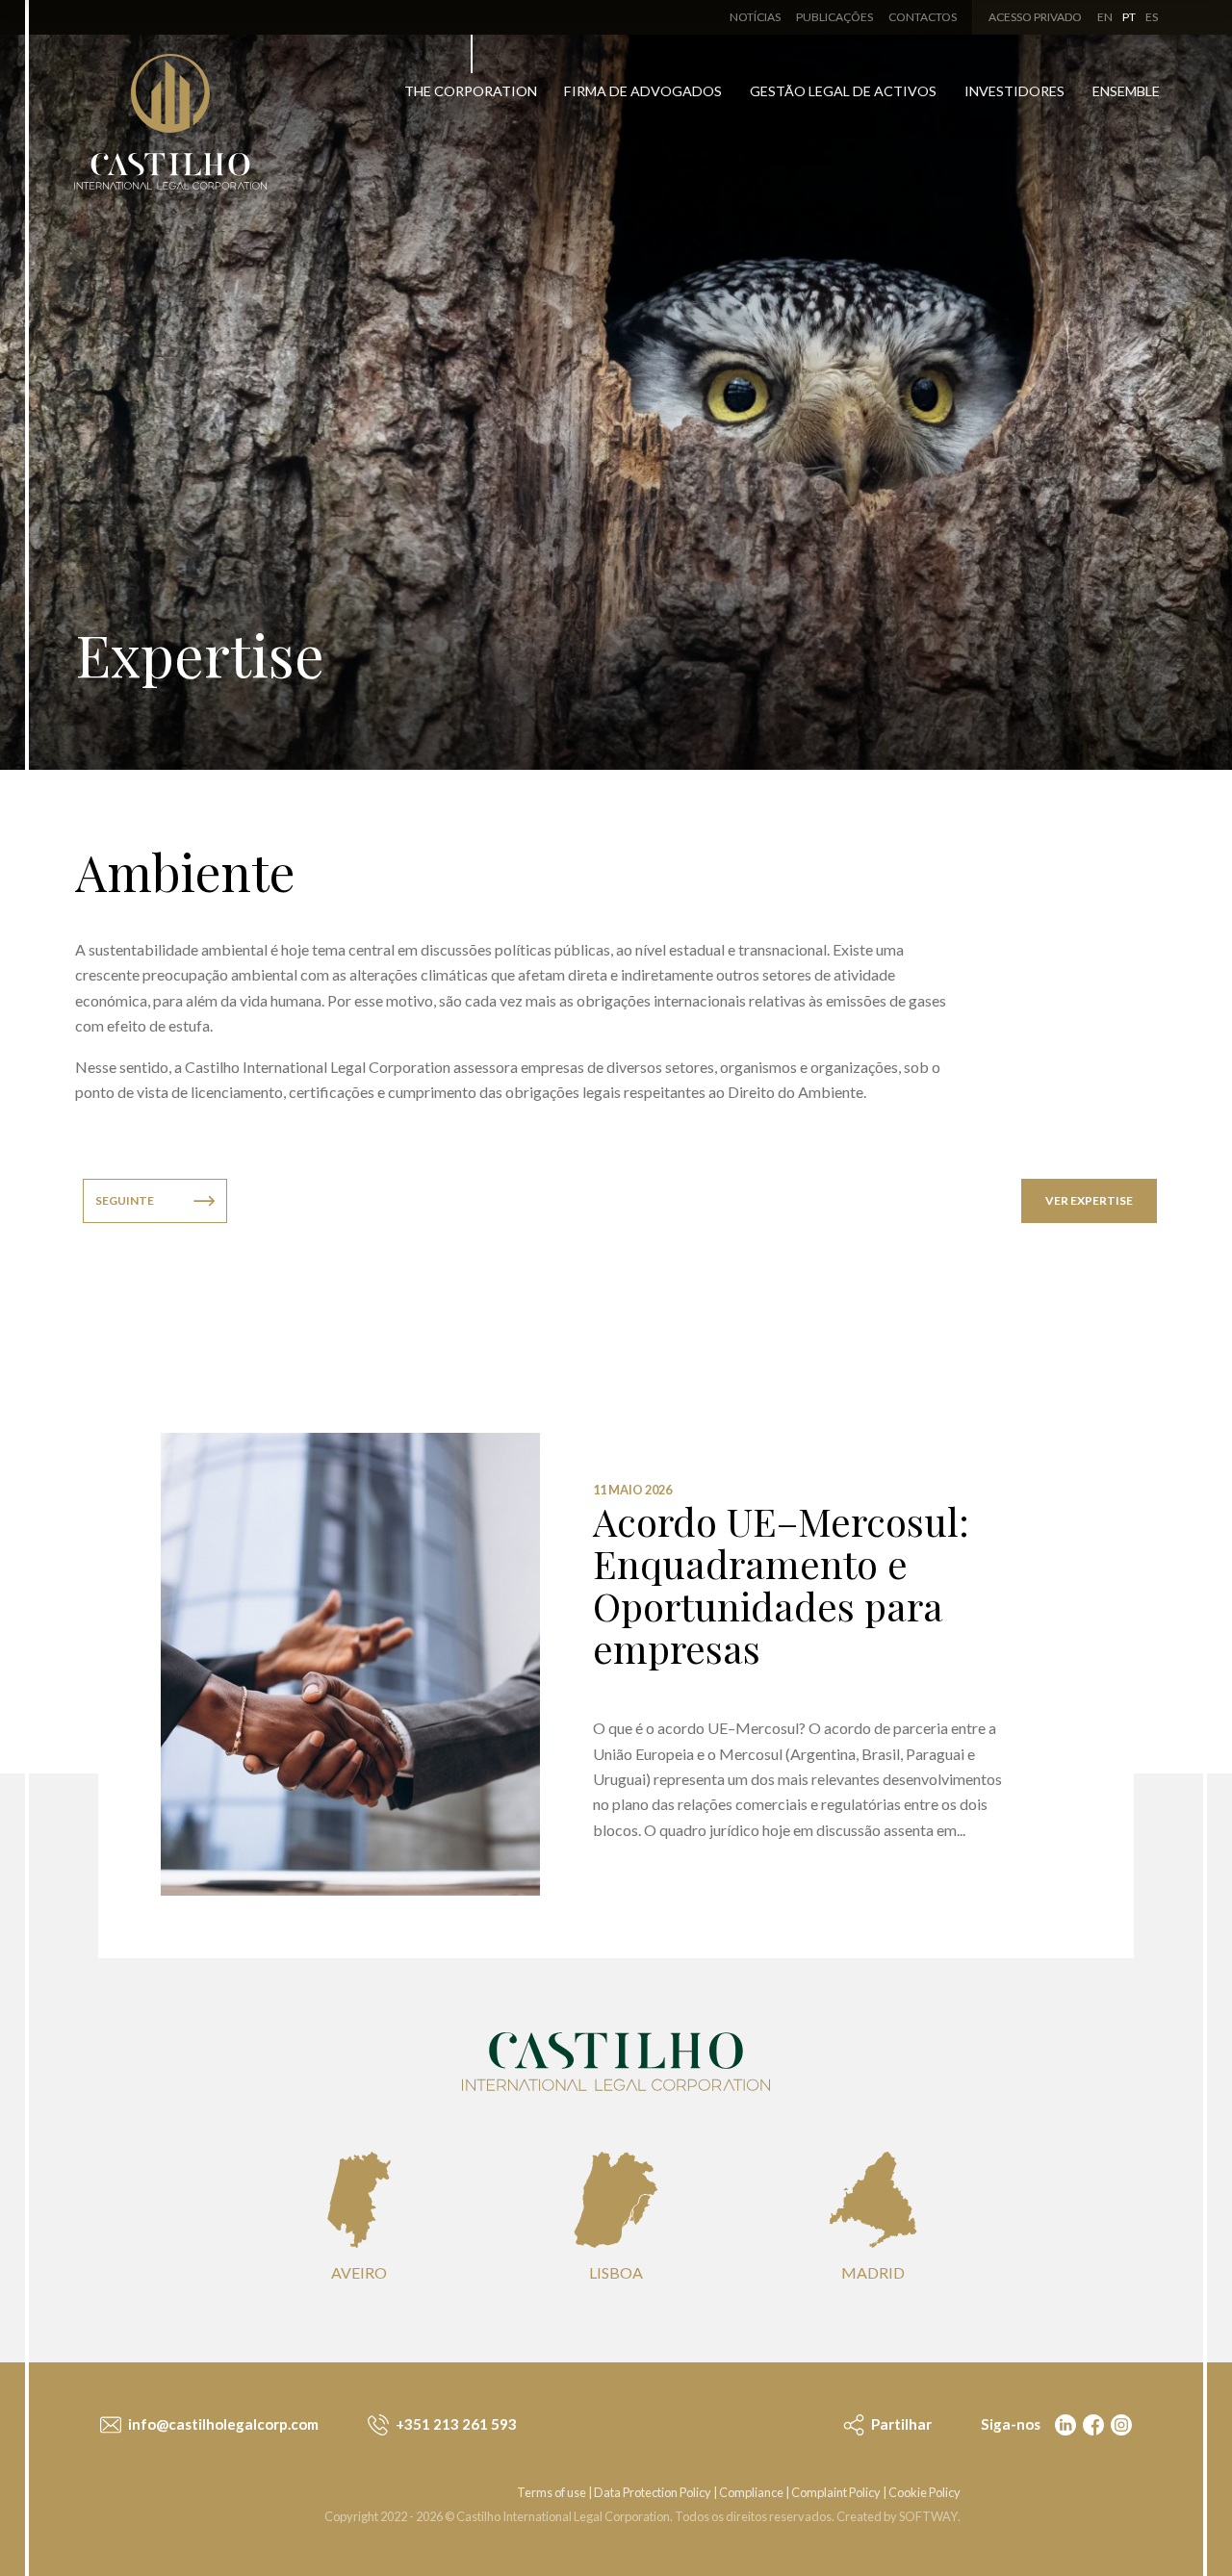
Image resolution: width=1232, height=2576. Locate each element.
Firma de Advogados (643, 91)
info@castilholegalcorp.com (222, 2424)
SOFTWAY (928, 2516)
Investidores (1014, 91)
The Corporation (471, 91)
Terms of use (552, 2492)
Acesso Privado (1035, 17)
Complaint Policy (836, 2492)
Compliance (751, 2492)
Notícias (755, 17)
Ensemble (1126, 91)
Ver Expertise (1089, 1200)
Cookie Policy (924, 2492)
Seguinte (125, 1200)
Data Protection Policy (653, 2492)
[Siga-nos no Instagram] (1119, 2424)
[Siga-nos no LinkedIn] (1064, 2424)
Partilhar (900, 2424)
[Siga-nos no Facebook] (1091, 2424)
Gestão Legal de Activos (843, 91)
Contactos (923, 17)
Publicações (834, 17)
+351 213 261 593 (455, 2424)
